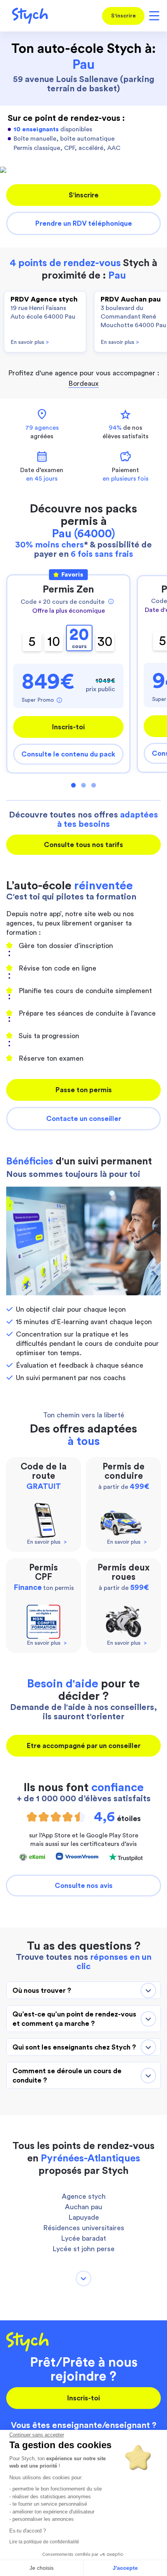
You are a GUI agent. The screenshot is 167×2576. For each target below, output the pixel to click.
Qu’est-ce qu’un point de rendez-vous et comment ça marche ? (74, 2019)
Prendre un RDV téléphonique (84, 223)
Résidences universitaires (84, 2228)
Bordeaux (83, 383)
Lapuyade (84, 2217)
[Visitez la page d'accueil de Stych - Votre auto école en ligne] (27, 16)
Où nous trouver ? (42, 1990)
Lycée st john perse (83, 2249)
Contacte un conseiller (84, 1119)
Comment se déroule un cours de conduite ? (67, 2076)
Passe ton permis (84, 1090)
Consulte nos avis (84, 1886)
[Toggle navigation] (153, 16)
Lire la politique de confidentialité (44, 2542)
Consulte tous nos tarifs (83, 845)
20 (79, 638)
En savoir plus (30, 342)
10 (54, 642)
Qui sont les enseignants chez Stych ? (74, 2047)
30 (105, 642)
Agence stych (84, 2196)
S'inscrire (124, 16)
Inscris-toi (68, 727)
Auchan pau (83, 2207)
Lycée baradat (83, 2238)
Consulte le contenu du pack (68, 754)
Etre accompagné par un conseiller (84, 1746)
